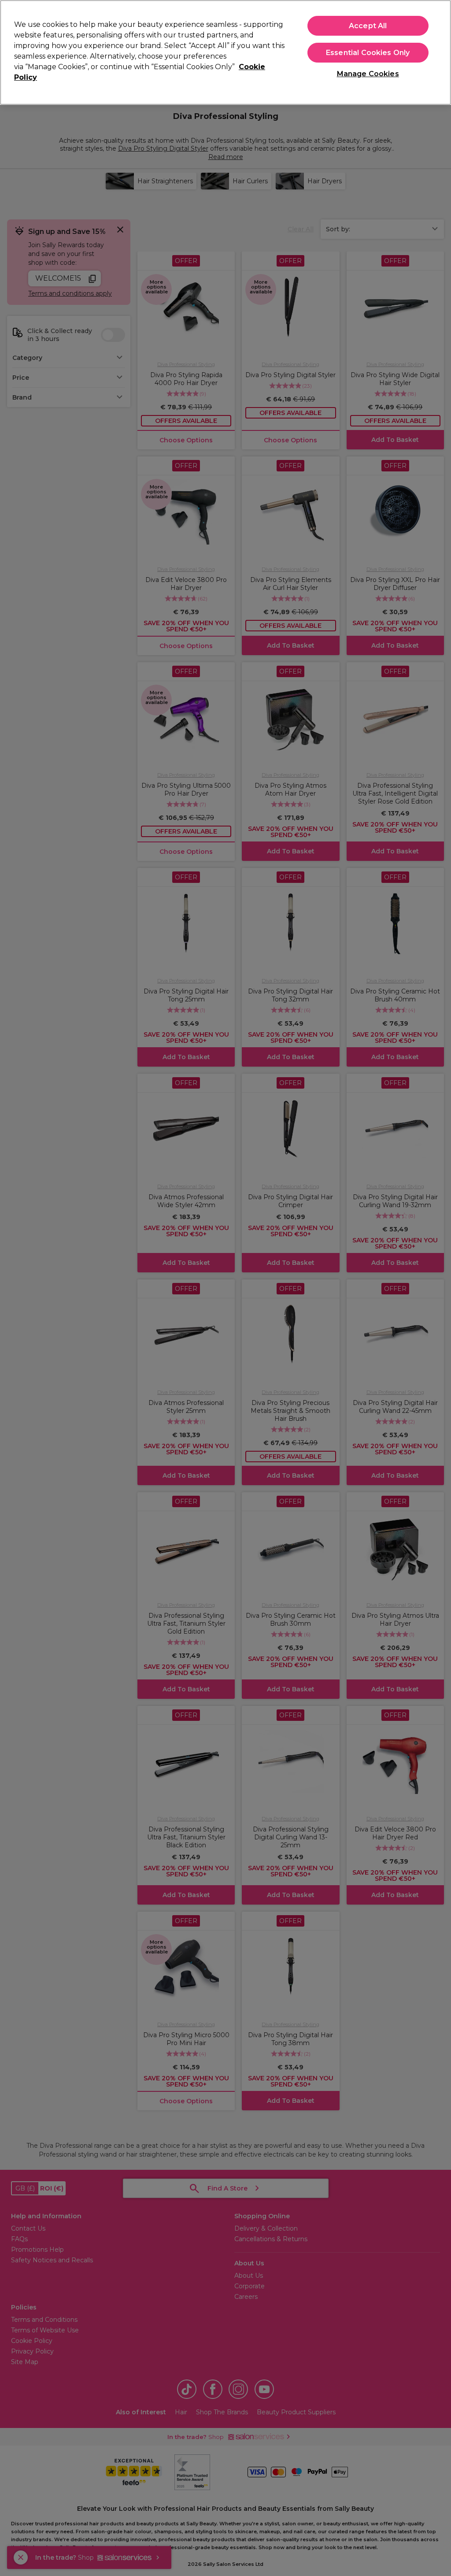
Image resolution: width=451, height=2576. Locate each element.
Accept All (368, 26)
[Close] (437, 52)
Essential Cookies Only (368, 53)
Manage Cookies (368, 74)
